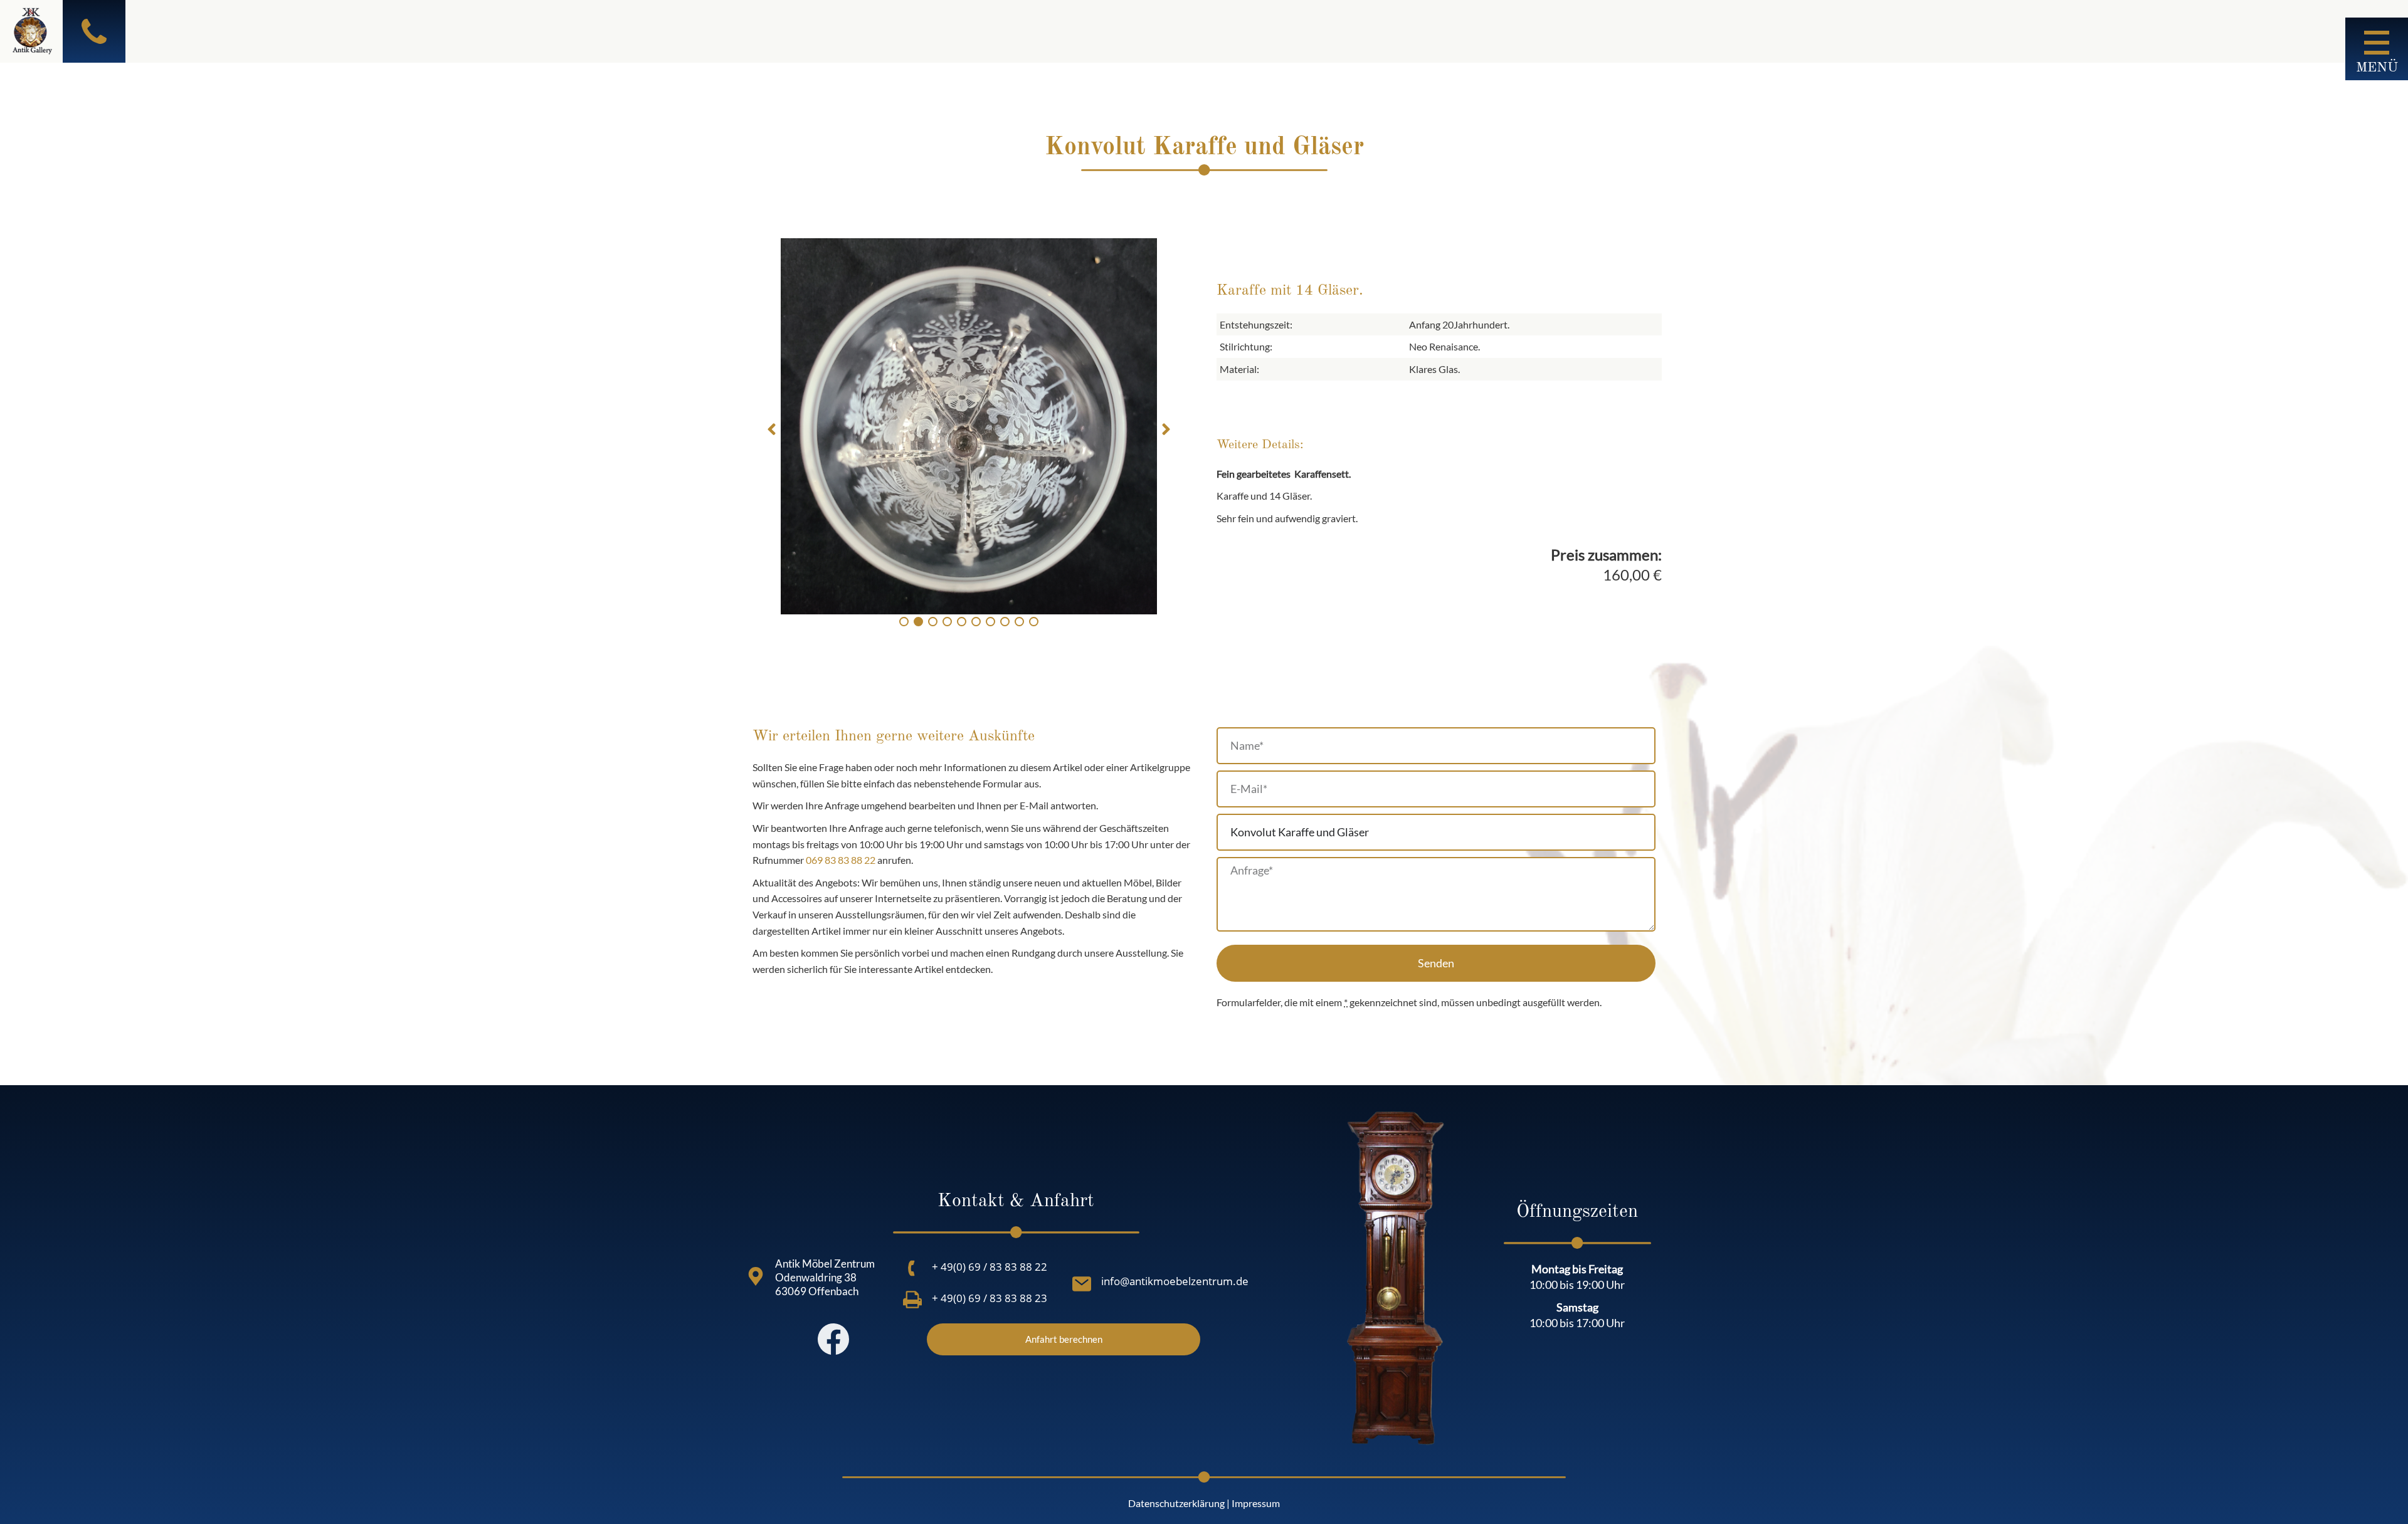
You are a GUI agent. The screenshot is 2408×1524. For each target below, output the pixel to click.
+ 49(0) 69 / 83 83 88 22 (990, 1267)
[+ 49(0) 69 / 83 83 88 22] (912, 1268)
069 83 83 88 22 (841, 860)
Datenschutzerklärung (1176, 1503)
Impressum (1256, 1503)
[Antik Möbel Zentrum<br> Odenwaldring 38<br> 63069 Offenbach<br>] (756, 1276)
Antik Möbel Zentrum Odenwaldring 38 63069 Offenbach (825, 1277)
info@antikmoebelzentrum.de (1175, 1281)
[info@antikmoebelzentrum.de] (1082, 1284)
